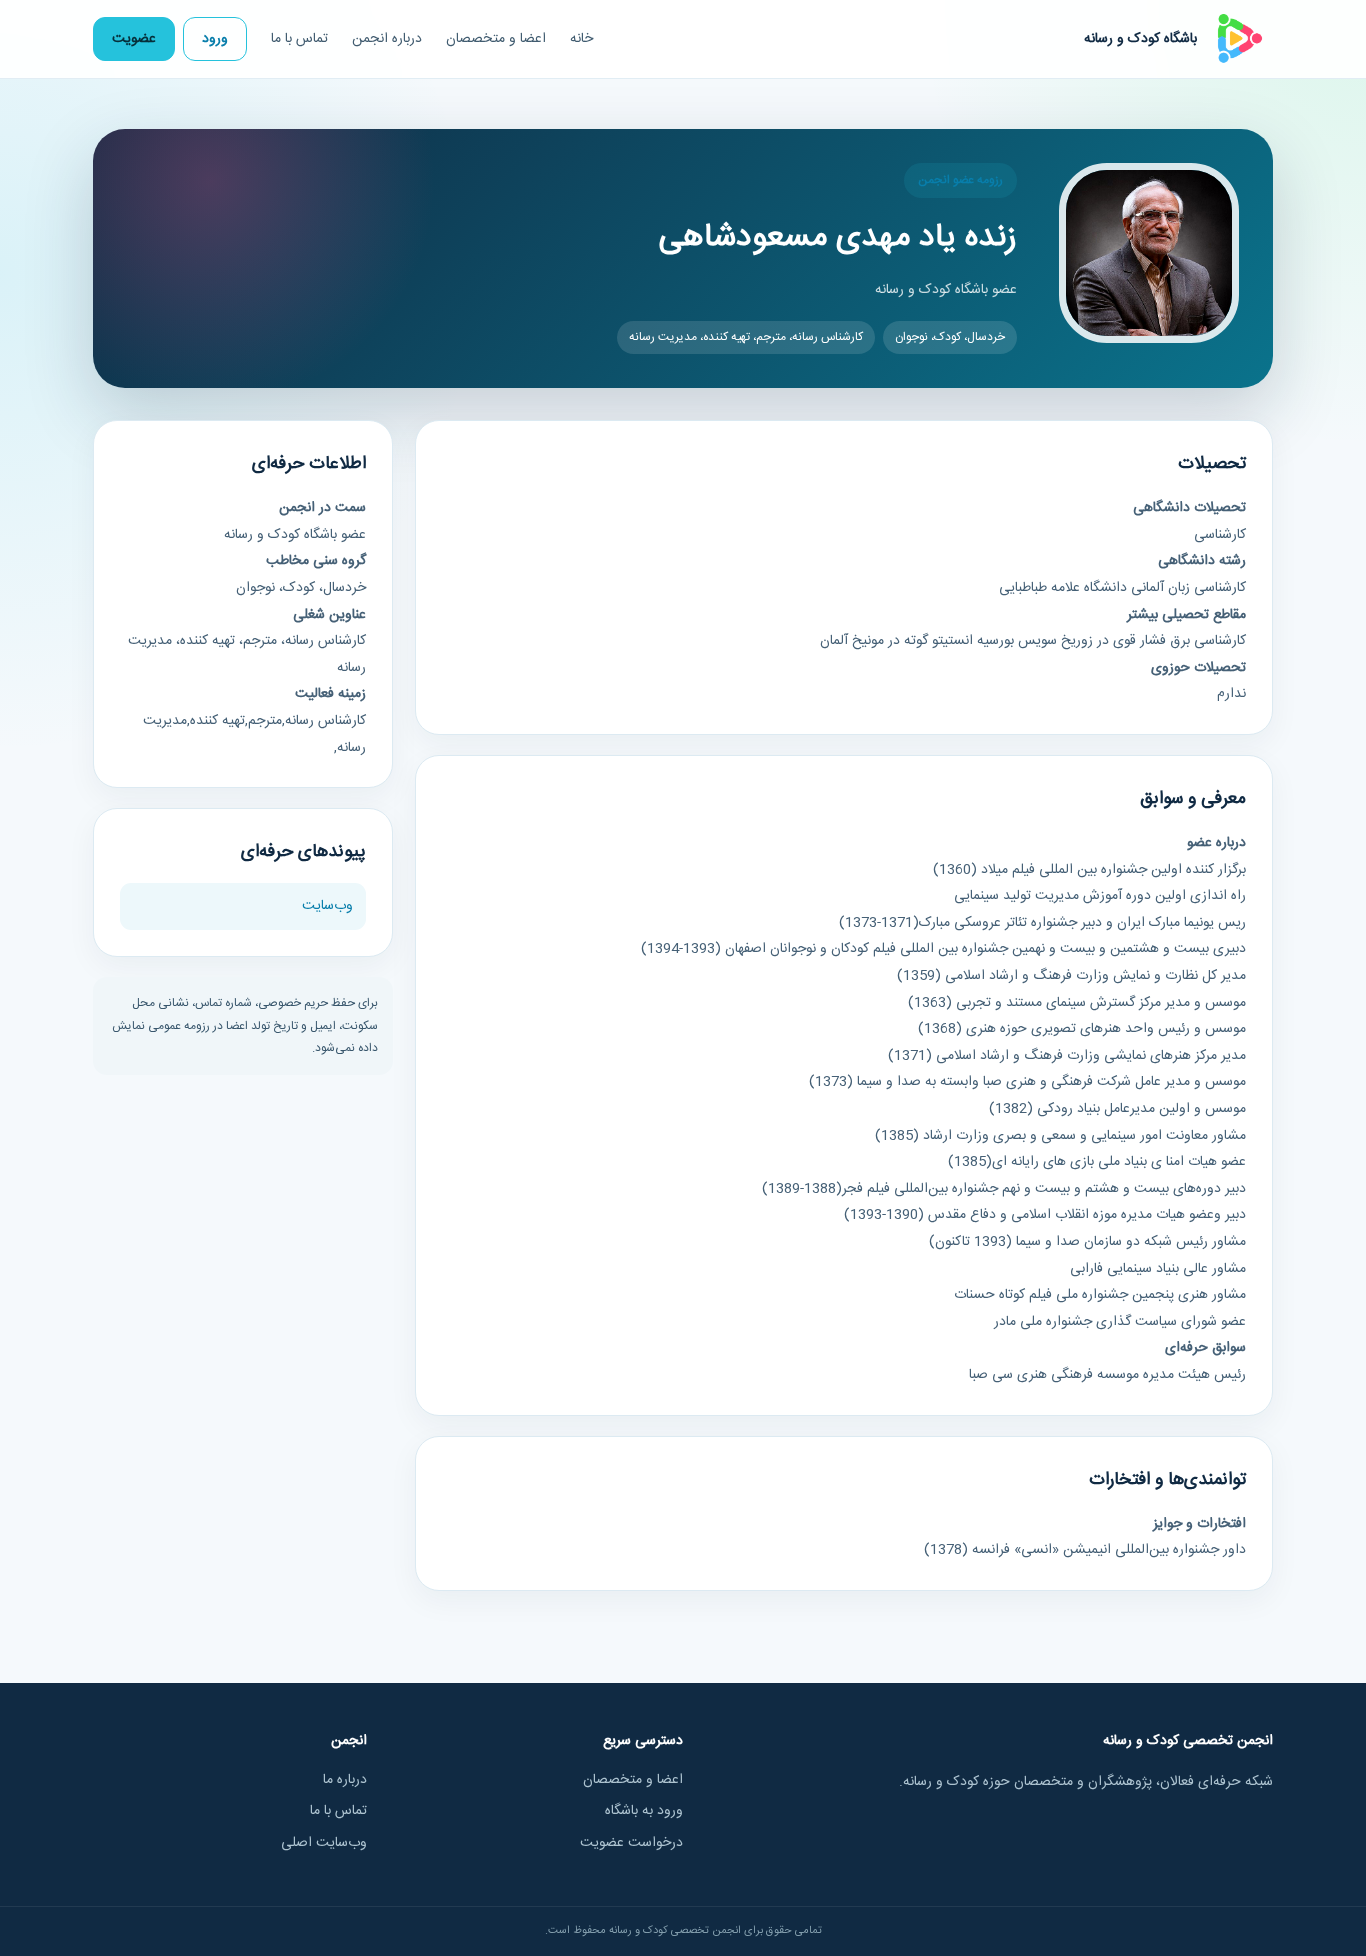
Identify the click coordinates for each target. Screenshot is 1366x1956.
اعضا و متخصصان (496, 39)
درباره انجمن (387, 39)
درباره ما (345, 1780)
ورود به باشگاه (644, 1811)
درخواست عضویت (631, 1843)
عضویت (134, 39)
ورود (215, 39)
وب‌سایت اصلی (324, 1843)
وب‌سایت (327, 906)
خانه (581, 39)
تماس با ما (299, 39)
